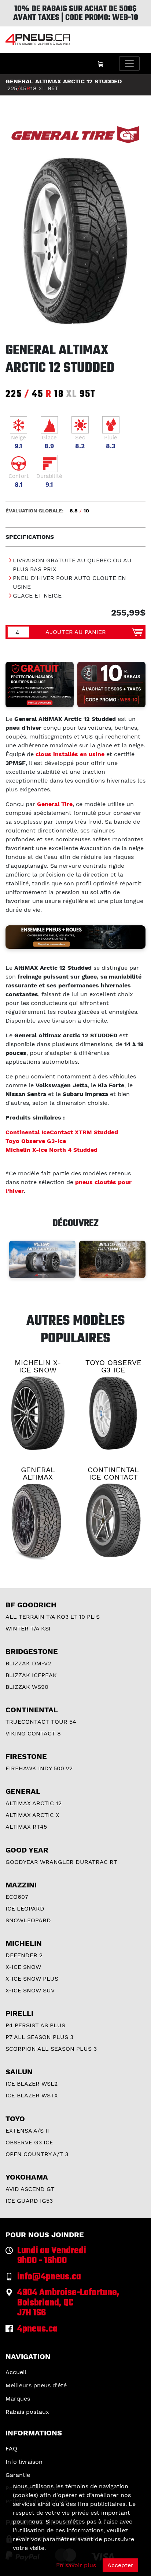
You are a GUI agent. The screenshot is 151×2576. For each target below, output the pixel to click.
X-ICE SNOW (23, 1967)
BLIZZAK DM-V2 (28, 1663)
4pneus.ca (37, 2329)
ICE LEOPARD (25, 1909)
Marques (18, 2399)
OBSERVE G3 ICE (29, 2142)
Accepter (120, 2565)
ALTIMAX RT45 (26, 1827)
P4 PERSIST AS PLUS (35, 2025)
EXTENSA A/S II (27, 2131)
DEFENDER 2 (24, 1955)
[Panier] (100, 64)
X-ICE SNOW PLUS (32, 1979)
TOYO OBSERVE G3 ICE (113, 1366)
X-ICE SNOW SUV (30, 1990)
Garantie (18, 2475)
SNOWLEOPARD (28, 1920)
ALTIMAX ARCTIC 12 (34, 1803)
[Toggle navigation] (129, 64)
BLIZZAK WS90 (27, 1687)
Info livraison (24, 2462)
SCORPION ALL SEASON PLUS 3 (51, 2049)
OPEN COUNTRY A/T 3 (37, 2154)
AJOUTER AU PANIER (76, 632)
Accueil (16, 2372)
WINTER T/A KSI (28, 1628)
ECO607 (17, 1897)
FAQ (11, 2448)
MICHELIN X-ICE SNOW (38, 1366)
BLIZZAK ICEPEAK (31, 1675)
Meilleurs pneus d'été (36, 2385)
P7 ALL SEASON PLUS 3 (39, 2037)
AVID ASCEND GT (30, 2189)
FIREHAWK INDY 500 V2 (39, 1768)
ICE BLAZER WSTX (32, 2095)
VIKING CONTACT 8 (33, 1733)
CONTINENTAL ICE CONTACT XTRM (113, 1477)
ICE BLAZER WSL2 (32, 2084)
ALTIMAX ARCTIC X (32, 1815)
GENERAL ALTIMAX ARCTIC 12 (38, 1477)
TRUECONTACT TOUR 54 (41, 1722)
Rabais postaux (27, 2412)
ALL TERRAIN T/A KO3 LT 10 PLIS (53, 1617)
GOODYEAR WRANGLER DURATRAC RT (61, 1862)
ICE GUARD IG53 (29, 2201)
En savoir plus (76, 2565)
